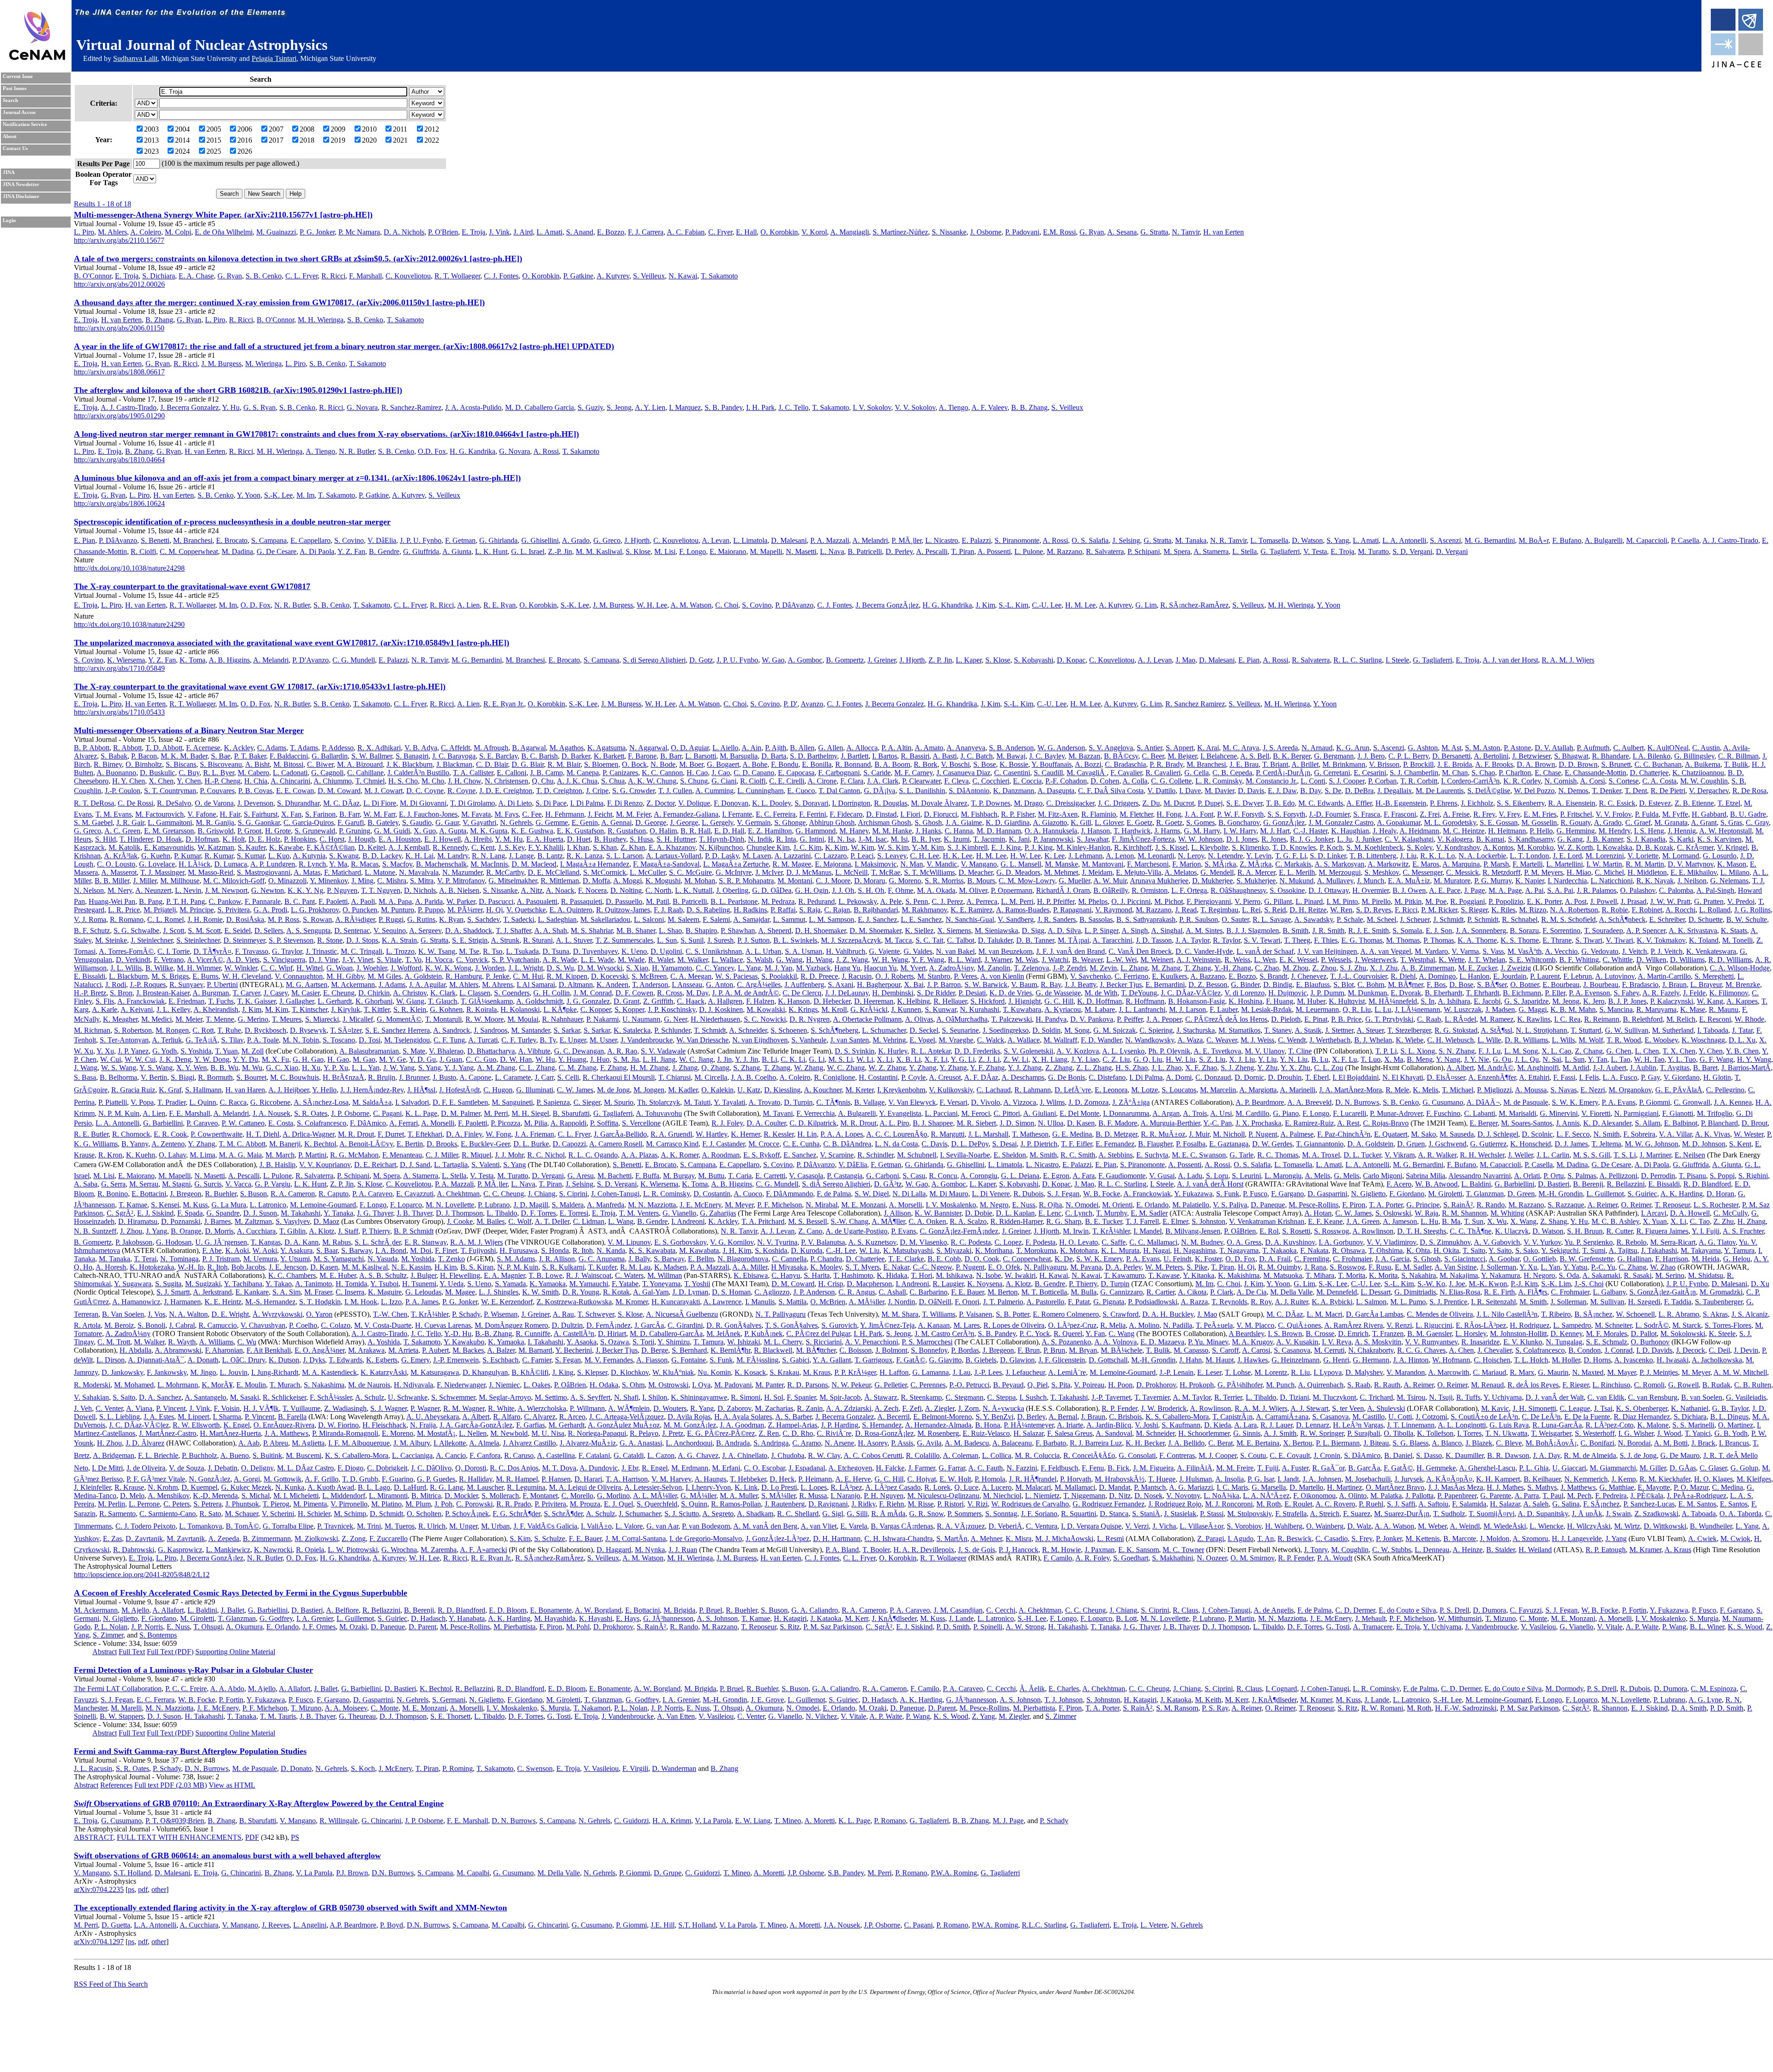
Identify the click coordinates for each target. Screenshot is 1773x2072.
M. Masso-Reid (211, 872)
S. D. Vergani (1412, 551)
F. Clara (852, 781)
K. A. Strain (399, 940)
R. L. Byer (219, 773)
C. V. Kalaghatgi (1409, 839)
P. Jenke (498, 976)
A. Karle (105, 1009)
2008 (307, 129)
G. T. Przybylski (1389, 1019)
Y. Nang (1448, 1059)
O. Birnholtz (144, 764)
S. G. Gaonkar (259, 822)
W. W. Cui (140, 1059)
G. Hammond (816, 831)
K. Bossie (1014, 764)
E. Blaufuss (1313, 985)
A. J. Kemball (409, 847)
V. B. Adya (421, 748)
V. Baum (1024, 985)
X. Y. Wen (192, 1068)
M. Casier (305, 993)
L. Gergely (718, 822)
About (10, 136)
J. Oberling (732, 890)
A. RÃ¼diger (355, 919)
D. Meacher (976, 872)
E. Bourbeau (1561, 985)
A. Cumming (715, 791)
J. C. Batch (977, 756)
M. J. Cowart (383, 791)
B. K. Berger (1292, 756)
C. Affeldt (455, 748)
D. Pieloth (1286, 1019)
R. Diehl (1403, 976)
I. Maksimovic (876, 864)
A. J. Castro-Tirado (129, 407)
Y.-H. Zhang (1233, 968)
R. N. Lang (488, 856)
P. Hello (1541, 831)
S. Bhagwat (1571, 756)
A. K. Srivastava (1693, 931)
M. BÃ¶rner (1405, 985)
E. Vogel (922, 1040)
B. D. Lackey (382, 856)
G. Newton (268, 890)
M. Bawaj (1011, 756)
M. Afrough (491, 748)
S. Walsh (760, 960)
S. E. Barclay (498, 756)
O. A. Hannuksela (1051, 831)
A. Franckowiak (141, 1001)
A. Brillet (1305, 764)
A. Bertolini (1491, 756)
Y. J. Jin (747, 1059)
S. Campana (269, 540)
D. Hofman (202, 839)
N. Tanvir (1186, 232)
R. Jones (1274, 839)
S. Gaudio (417, 822)
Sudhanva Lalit (135, 58)
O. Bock (634, 764)
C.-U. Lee (1047, 605)
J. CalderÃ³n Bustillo (418, 773)
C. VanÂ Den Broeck (1140, 951)
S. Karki (1681, 839)
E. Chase (1548, 773)
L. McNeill (851, 872)
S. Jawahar (1092, 839)
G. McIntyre (734, 872)
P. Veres (965, 976)
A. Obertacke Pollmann (867, 1019)
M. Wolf (1591, 1040)
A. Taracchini (1112, 940)
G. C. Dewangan (579, 1051)
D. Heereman (874, 1001)
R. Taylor (1227, 940)
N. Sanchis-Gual (970, 919)
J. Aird (523, 232)
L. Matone (380, 872)
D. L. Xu (1742, 1040)
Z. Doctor (660, 803)
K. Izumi (957, 839)
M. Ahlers (112, 232)
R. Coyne (461, 791)
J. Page (1474, 890)
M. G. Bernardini (1490, 540)
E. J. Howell (443, 839)
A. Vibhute (534, 1051)
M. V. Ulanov (1265, 1051)
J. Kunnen (906, 1009)
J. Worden (490, 968)
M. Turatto (1373, 551)
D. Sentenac (352, 931)
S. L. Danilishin (922, 791)
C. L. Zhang (537, 1068)
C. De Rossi (136, 803)
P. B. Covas (255, 791)
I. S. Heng (1649, 831)
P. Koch (1331, 847)
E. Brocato (232, 540)
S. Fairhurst (261, 814)
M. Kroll (834, 1009)
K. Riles (1503, 910)
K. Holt (234, 839)
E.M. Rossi (1059, 232)
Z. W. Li (1016, 1059)
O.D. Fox (432, 451)
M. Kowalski (766, 1009)
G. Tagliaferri (1280, 551)
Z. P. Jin (940, 660)
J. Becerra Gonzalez (190, 407)
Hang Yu (847, 968)
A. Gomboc (805, 660)
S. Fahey (1626, 993)
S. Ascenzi (1445, 540)
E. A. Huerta (545, 839)
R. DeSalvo (174, 803)
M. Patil (657, 901)
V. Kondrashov (1458, 847)
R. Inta (786, 839)
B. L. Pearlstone (734, 901)
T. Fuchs (221, 1001)
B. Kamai (1490, 839)
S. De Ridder (936, 993)
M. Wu (252, 1068)
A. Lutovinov (1615, 976)
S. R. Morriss (944, 881)
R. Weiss (1237, 960)
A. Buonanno (116, 773)
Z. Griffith (658, 1001)
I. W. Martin (1604, 864)
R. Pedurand (817, 901)
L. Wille (1489, 1040)
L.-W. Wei (1122, 960)
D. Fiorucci (941, 814)
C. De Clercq (802, 993)
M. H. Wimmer (199, 968)
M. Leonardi (1156, 856)
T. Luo (1371, 1059)
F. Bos (1436, 985)
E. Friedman (187, 1001)
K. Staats (1734, 931)
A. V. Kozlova (1078, 1051)
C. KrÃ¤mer (1695, 847)
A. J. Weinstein (1199, 960)
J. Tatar (1742, 1030)
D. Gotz (701, 660)
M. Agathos (567, 748)
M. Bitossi (288, 764)
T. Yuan (226, 1051)
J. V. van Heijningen (1327, 951)
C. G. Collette (1171, 781)
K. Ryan (451, 919)
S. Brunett (1616, 764)
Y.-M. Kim (928, 847)
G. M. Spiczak (1115, 1030)
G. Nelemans (1729, 881)
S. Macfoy (397, 864)
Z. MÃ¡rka (1256, 864)
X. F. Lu (1345, 1059)
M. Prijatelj (160, 910)
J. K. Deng (175, 1059)
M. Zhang (1166, 968)
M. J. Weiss (1257, 1040)
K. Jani (1019, 839)
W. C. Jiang (696, 1059)
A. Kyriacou (1063, 1009)
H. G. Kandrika (473, 451)
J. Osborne (986, 232)
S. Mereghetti (1714, 976)
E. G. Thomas (1362, 940)
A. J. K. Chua (577, 781)
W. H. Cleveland (247, 976)
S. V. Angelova (1111, 748)
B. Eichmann (1522, 993)
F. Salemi (716, 919)
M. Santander (531, 1030)
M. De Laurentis (1440, 791)
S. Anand (580, 232)
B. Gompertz (845, 660)
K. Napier (1530, 881)
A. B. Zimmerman (1428, 968)
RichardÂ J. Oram (1063, 890)
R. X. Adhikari (379, 748)
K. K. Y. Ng (305, 890)
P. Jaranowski (1053, 839)
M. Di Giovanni (423, 803)
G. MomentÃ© (399, 1019)
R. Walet (661, 960)
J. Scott (174, 931)
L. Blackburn (128, 976)
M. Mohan (700, 881)
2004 (182, 129)
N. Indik (760, 839)
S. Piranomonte (1017, 540)
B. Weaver (1087, 960)
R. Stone (330, 940)
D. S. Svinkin (855, 1051)
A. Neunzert (153, 890)
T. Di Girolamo (473, 803)
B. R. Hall (696, 831)
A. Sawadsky (1314, 919)
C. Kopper (596, 1009)
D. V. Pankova (1092, 1019)
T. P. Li (1386, 1051)
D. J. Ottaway (1329, 890)
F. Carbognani (839, 773)
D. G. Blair (528, 764)
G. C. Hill (1059, 1001)
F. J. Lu (1490, 1051)
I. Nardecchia (1567, 881)
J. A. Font (1199, 814)
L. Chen (1647, 1051)
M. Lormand (1681, 856)
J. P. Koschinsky (672, 1009)
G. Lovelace (157, 864)
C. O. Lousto (116, 864)
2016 (245, 140)
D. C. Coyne (425, 791)
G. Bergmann (1334, 756)
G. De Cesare (277, 551)
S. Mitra (422, 881)
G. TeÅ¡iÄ (202, 1040)
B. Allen (802, 748)
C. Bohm (1371, 985)
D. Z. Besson (1208, 985)
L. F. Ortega (1189, 890)
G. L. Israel (528, 551)
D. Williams (1687, 960)
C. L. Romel (166, 919)
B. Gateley (383, 822)
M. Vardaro (1431, 951)
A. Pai (1534, 890)
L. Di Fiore (380, 803)
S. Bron (121, 993)
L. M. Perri (1017, 901)
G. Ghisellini (540, 540)
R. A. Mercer (1256, 872)
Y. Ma (338, 864)
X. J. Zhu (1384, 968)
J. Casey (276, 993)
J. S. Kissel (1171, 847)
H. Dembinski (893, 993)
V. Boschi (955, 764)
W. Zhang (809, 1068)
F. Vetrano (169, 960)
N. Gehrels (516, 822)
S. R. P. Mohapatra (746, 881)
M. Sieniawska (996, 931)
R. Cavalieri (1163, 773)
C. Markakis (1293, 864)
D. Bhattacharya (491, 1051)
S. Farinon (320, 814)
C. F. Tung (449, 1040)
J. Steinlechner (152, 940)
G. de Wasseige (1058, 993)
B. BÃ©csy (1121, 756)
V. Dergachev (1709, 791)
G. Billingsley (1694, 756)
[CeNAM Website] (37, 57)
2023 (151, 151)
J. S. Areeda (1280, 748)
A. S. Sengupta (308, 931)
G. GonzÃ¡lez (1284, 822)
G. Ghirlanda (498, 540)
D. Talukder (995, 940)
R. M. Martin (1645, 864)
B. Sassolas (1096, 919)
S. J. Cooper (1347, 781)
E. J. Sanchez (877, 919)
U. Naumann (641, 1019)
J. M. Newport (226, 890)
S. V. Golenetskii (1028, 1051)
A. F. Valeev (989, 407)
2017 (276, 140)
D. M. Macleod (534, 864)
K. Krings (803, 1009)
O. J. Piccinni (1131, 901)
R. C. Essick (1617, 803)
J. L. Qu (1527, 1059)
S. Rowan (317, 919)
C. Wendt (1292, 1040)
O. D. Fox (256, 605)
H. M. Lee (1080, 605)
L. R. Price (124, 910)
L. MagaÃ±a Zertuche (736, 864)
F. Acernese (203, 748)
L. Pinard (1309, 901)
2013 (151, 140)
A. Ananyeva (966, 748)
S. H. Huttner (676, 839)
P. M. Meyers (1544, 872)
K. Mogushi (663, 881)
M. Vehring (889, 1040)
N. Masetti (801, 551)
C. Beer (1153, 756)
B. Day (1311, 791)
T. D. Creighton (559, 791)
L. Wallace (727, 960)
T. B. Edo (1280, 803)
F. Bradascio (1640, 985)
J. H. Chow (464, 781)
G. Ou (1502, 1059)
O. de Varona (214, 803)
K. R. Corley (1522, 781)
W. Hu (545, 1059)
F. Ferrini (813, 814)
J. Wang (86, 1068)
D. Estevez (1655, 803)
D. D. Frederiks (977, 1051)
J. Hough (362, 839)
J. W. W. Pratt (1670, 901)
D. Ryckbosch (265, 1030)
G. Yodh (165, 1051)
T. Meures (287, 1019)
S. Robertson (133, 1030)
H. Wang (819, 960)
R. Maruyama (1656, 1009)
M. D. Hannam (999, 831)
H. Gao (338, 1059)
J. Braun (1674, 985)
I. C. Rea (1567, 1019)
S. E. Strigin (470, 940)
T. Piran (963, 551)
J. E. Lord (1567, 856)
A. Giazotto (1050, 822)
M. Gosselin (1539, 822)
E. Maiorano (728, 551)
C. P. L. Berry (1408, 756)
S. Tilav (232, 1040)
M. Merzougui (1340, 872)
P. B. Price (1346, 1019)
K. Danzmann (1014, 791)
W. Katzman (216, 847)
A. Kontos (1498, 847)
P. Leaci (862, 856)
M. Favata (476, 814)
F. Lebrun (1578, 976)
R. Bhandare (1610, 756)
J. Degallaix (1395, 791)
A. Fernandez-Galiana (686, 814)
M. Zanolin (994, 968)
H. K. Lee (958, 856)
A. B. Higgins (229, 660)
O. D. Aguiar (690, 748)
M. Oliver (973, 890)
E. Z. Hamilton (770, 831)
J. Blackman (454, 764)
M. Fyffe (1675, 814)
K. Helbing (914, 1001)
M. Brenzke (1743, 985)
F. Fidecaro (846, 814)
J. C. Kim (807, 847)
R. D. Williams (1730, 960)
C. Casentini (1012, 773)
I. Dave (1190, 791)
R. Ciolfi (143, 551)
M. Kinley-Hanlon (1083, 847)
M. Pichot (1169, 901)
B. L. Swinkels (795, 940)
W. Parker (461, 901)
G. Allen (831, 748)
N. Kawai (683, 276)
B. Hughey (610, 839)
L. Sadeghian (557, 919)
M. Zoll (253, 1051)
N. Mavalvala (419, 872)
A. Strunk (505, 940)
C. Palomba (1676, 890)
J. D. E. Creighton (506, 791)
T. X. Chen (1679, 1051)
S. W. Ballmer (372, 756)
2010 (369, 129)
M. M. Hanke (892, 831)
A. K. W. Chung (652, 781)
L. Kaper (969, 660)
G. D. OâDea (772, 890)
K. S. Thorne (1520, 940)
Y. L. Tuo (1682, 1059)
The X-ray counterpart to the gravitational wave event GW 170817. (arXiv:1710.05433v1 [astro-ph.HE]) (260, 687)
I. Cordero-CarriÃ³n (1470, 781)
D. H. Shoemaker (820, 931)
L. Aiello (725, 748)
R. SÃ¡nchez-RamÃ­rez (1194, 605)
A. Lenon (1120, 856)
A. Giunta (457, 551)
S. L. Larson (624, 856)
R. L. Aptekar (931, 1051)
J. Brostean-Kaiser (163, 993)
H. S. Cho (403, 781)
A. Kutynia (309, 856)
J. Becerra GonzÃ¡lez (887, 605)
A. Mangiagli (850, 232)
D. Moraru (870, 881)
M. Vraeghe (956, 1040)
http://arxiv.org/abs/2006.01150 (119, 328)
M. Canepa (583, 773)
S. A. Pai (1560, 890)
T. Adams (304, 748)
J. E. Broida (1455, 764)
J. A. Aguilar (427, 985)
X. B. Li (908, 1059)
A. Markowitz (1388, 864)
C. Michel (1609, 872)
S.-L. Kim (1013, 605)
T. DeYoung (1139, 993)
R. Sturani (538, 940)
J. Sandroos (491, 1030)
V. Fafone (202, 814)
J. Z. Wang (852, 960)
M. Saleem (683, 919)
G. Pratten (1709, 901)
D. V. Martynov (1691, 864)
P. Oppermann (1012, 890)
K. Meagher (120, 1019)
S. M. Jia (626, 1059)
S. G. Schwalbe (136, 931)
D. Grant (627, 1001)
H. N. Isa (841, 839)
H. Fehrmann (565, 814)
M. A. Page (1505, 890)
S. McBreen (649, 976)
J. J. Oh (843, 890)
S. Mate (414, 1051)
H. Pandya (1051, 1019)
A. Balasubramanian (369, 1051)
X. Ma (1394, 1059)
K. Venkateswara (1711, 951)
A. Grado (576, 540)
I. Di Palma (587, 803)
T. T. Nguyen (381, 890)
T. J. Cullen (675, 791)
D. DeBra (1359, 791)
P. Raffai (783, 910)
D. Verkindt (133, 960)
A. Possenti (994, 551)
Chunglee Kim (768, 847)
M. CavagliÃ (1087, 773)
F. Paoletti (333, 901)
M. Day (697, 993)
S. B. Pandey (724, 407)
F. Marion (1187, 864)
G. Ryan (1092, 232)
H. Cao (697, 773)
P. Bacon (144, 756)
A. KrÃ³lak (121, 856)
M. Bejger (1182, 756)
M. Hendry (1614, 831)
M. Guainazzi (276, 232)
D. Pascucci (496, 901)
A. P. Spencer (1646, 931)
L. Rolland (1715, 910)
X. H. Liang (1050, 1059)
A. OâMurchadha (962, 1019)
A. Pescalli (932, 551)
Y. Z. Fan (351, 551)
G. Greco (607, 540)
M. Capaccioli (1647, 540)
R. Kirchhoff (1133, 847)
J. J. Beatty (1080, 985)
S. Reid (1275, 910)
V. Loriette (1643, 856)
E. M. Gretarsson (169, 831)
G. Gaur (447, 822)
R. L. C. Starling (1358, 660)
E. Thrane (1557, 940)
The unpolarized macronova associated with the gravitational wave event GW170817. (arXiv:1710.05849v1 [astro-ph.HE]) (292, 643)
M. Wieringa (263, 364)
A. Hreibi (478, 839)
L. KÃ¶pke (560, 1009)
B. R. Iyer (926, 839)
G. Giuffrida (421, 551)
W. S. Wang (119, 1068)
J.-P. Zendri (1069, 968)
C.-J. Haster (1310, 831)
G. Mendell (1217, 872)
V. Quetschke (526, 910)
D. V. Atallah (1554, 748)
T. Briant (1275, 764)
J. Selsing (1126, 540)
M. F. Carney (914, 773)
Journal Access (19, 112)
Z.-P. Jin (560, 551)
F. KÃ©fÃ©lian (331, 847)
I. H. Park (760, 407)
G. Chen (1619, 1051)
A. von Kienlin (1002, 976)
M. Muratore (1452, 881)
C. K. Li (793, 1059)
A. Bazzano (1208, 976)
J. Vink (499, 232)
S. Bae (221, 756)
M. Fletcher (1136, 814)
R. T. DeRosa (94, 803)
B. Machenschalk (441, 864)
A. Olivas (919, 1019)
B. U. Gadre (1748, 814)
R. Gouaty (1576, 822)
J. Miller (145, 881)
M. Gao (364, 1059)
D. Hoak (169, 839)
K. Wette (1452, 960)
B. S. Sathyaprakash (1146, 919)
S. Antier (1149, 748)
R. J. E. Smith (1369, 931)
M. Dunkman (1367, 993)
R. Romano (127, 919)
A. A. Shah (551, 931)
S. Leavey (892, 856)
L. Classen (475, 993)
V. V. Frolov (1613, 814)
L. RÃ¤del (1460, 1019)
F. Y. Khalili (546, 847)
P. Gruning (355, 831)
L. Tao (1621, 1059)
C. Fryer (720, 232)
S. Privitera (234, 910)
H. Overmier (1371, 890)
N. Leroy (1191, 856)
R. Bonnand (853, 764)
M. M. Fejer (633, 814)
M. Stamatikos (1239, 1030)
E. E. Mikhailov (1694, 872)
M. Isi (899, 839)
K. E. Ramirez (972, 910)
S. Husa (641, 839)
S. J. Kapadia (1646, 839)
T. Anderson (650, 985)
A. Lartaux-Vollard (674, 856)
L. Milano (1735, 872)
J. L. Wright (526, 968)
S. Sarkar (567, 1030)
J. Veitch (1634, 951)
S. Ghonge (790, 822)
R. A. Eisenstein (1572, 803)
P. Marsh (1496, 864)
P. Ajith (776, 748)
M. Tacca (898, 940)
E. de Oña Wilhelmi (224, 232)
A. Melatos (1181, 872)
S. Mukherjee (1256, 881)
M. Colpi (178, 232)
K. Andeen (612, 985)
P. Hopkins (300, 839)
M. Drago (1028, 803)
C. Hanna (959, 831)
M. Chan (1455, 773)
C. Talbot (961, 940)
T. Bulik (1736, 764)
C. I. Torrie (174, 951)
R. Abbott (127, 748)
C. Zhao (1267, 968)
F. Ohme (901, 890)
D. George (651, 822)
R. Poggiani (1468, 901)
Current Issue (18, 76)
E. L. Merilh (1297, 872)
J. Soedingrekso (1006, 1030)
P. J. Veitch (1667, 951)
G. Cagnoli (327, 773)
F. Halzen (760, 1001)
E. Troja (473, 232)
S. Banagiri (412, 756)
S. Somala (1407, 931)
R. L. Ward (964, 960)
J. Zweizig (1516, 968)
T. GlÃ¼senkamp (487, 1001)
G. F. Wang (1716, 1059)
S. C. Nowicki (765, 1019)
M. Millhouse (180, 881)
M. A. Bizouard (360, 764)
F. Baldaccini (289, 756)
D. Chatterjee (1649, 773)
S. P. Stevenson (291, 940)
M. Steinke (111, 940)
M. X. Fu (275, 1059)
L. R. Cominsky (1219, 781)
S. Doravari (811, 803)
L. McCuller (648, 872)
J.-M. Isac (873, 839)
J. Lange (521, 856)
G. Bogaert (723, 764)
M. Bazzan (1084, 756)
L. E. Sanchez (921, 919)
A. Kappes (1742, 1001)
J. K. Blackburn (410, 764)
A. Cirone (822, 781)
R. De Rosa (1749, 791)
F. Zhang (613, 1068)
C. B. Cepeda (1232, 773)
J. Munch (1371, 881)
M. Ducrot (1179, 803)
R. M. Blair (564, 764)
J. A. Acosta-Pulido (473, 407)
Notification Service (25, 124)
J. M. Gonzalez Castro (1341, 822)
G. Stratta (1154, 232)
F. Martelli (1528, 864)
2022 (432, 140)
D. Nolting (626, 890)
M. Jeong (1566, 1001)
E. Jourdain (1510, 976)
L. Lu (1383, 1009)
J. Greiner (882, 660)
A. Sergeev (425, 931)
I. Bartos (885, 756)
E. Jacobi (1487, 1001)
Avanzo (812, 704)
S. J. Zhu (1353, 968)
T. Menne (220, 1019)
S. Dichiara (159, 276)
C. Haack (691, 1001)
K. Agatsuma (606, 748)
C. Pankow (225, 901)
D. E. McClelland (554, 872)
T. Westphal (1418, 960)
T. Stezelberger (1409, 1030)
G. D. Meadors (1018, 872)
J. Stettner (1339, 1030)
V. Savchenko (1091, 976)
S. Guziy (590, 407)
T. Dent (1636, 791)
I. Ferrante (737, 814)
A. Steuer (1370, 1030)
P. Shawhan (738, 931)
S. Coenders (512, 993)
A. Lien (468, 605)
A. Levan (716, 540)
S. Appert (1180, 748)
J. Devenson (255, 803)
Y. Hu (231, 407)
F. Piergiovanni (1209, 901)
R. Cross (670, 993)
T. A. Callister (473, 773)
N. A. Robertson (1574, 910)
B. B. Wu (224, 1068)
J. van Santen (850, 1040)
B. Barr (671, 756)
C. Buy (189, 773)
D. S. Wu (560, 968)
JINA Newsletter (21, 184)
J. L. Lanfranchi (1142, 1009)
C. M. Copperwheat (189, 551)
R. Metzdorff (1502, 872)
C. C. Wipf (277, 968)
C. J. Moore (833, 881)
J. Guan (451, 1059)
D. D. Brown (1578, 764)
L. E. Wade (597, 960)
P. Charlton (1515, 773)
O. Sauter (1235, 919)
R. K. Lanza (585, 856)
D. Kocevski (609, 976)
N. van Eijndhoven (760, 1040)
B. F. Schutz (92, 931)
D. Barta (774, 756)
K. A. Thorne (1477, 940)
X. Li (885, 1059)
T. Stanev (1278, 1030)
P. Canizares (620, 773)
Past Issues (15, 88)
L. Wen (1265, 960)
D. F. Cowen (634, 993)
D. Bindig (1278, 985)
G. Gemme (552, 822)
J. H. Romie (205, 919)
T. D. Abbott (164, 748)
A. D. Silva (1064, 931)
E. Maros (1426, 864)
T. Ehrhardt (1483, 993)
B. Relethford (1643, 1019)
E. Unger (573, 1040)
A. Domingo (1437, 976)
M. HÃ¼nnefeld (1393, 1001)
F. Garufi (351, 822)
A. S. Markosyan (1339, 864)
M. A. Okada (936, 890)
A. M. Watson (691, 605)
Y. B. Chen (1742, 1051)
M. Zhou (1296, 968)
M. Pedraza (778, 901)
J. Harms (1167, 831)
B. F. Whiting (1579, 960)
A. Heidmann (1419, 831)
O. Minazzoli (287, 881)
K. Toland (1704, 940)
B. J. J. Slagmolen (1253, 931)
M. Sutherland (1673, 1030)
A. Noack (560, 890)
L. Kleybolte (1210, 847)
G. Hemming (1576, 831)
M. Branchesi (193, 540)
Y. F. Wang (928, 960)
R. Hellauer (950, 1001)
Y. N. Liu (1294, 1059)
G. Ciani (724, 781)
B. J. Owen (1409, 890)
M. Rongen (172, 1030)
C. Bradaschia (1125, 764)
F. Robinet (1647, 910)
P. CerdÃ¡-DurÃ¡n (1283, 773)
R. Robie (1615, 910)
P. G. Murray (1493, 881)
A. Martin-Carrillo (1664, 976)
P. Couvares (217, 791)
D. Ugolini (666, 951)
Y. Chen (189, 781)
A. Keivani (137, 1009)
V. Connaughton (299, 976)
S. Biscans (181, 764)
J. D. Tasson (1154, 940)
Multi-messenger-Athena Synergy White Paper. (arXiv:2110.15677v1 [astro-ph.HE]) (223, 215)
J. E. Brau (1244, 764)
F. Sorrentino (1562, 931)
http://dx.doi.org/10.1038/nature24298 (129, 568)
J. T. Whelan (1487, 960)
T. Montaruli (443, 1019)
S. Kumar (251, 856)
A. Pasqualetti (537, 901)
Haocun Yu (880, 968)
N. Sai (1552, 1059)
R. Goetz (1169, 822)
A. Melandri (870, 540)
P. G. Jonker (317, 232)
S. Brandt (1273, 976)
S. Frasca (1367, 814)
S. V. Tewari (1262, 940)
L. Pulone (1029, 551)
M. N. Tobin (301, 1040)
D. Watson (1307, 540)
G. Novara (362, 407)
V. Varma (1465, 951)
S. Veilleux (649, 276)
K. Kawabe (286, 847)
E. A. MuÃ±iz (1409, 881)
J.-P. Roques (148, 985)
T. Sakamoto (719, 276)
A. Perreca (982, 901)
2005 (214, 129)
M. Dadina (237, 551)
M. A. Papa (395, 901)
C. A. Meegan (691, 976)
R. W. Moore (485, 1019)
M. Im (305, 495)
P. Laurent (1545, 976)
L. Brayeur (1706, 985)
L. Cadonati (290, 773)
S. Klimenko (1250, 847)
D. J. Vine (324, 960)
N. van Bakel (955, 951)
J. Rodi (116, 985)
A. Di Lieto (515, 803)
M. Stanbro (934, 976)
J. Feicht (600, 814)
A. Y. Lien (650, 407)
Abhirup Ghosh (832, 822)
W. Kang (1710, 1001)
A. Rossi (546, 451)
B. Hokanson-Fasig (1197, 1001)
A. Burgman (211, 993)
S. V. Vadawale (663, 1051)
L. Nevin (188, 890)
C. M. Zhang (578, 1068)
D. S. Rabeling (708, 910)
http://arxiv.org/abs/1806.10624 (119, 503)
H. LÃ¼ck (195, 864)
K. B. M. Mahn (1573, 1009)
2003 (151, 129)
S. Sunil (692, 940)
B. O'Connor (93, 276)
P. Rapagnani (1072, 910)
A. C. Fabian (686, 232)
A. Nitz (532, 890)
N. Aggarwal (648, 748)
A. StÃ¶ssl (1496, 1030)
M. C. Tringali (362, 951)
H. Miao (1579, 872)
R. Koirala (482, 1009)
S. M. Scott (204, 931)
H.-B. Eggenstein (1401, 803)
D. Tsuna (556, 951)
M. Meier (189, 1019)
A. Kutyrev (613, 276)
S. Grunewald (315, 831)
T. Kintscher (310, 1009)
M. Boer (691, 764)
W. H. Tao (1649, 1059)
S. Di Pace (551, 803)
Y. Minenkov (329, 881)
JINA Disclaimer (21, 196)
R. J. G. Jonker (1312, 839)
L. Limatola (750, 540)
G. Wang (789, 960)
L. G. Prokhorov (315, 910)
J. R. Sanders (1057, 919)
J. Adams (392, 985)
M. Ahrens (498, 985)
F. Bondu (785, 764)
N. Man (912, 864)
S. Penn (917, 901)
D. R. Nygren (810, 1019)
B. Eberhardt (1444, 993)
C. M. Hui (528, 976)
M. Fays (507, 814)
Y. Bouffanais (1052, 764)
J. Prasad (1634, 901)
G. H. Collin (552, 993)
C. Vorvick (472, 960)
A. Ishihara (1454, 1001)
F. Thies (1326, 940)
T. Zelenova (1031, 968)
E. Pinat (1316, 1019)
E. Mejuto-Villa (1139, 872)
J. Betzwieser (1531, 756)
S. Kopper (629, 1009)
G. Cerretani (1332, 773)
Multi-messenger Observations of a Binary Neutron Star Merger (189, 730)
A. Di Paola (317, 551)
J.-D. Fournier (1329, 814)
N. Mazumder (462, 872)
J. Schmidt (1448, 919)
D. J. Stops (362, 940)
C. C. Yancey (715, 968)
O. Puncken (360, 910)
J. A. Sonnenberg (1481, 931)
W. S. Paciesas (736, 976)
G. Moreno (905, 881)
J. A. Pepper (1164, 1019)
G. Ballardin (330, 756)
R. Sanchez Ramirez (1195, 704)
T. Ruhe (229, 1030)
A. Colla (1135, 781)
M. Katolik (124, 847)
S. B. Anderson (1011, 748)
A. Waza (1190, 1040)
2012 (432, 129)
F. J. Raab (668, 910)
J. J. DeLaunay (847, 993)
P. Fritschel (1576, 814)
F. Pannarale (263, 901)
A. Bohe (755, 764)
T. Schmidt (710, 1030)
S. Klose (638, 551)
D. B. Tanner (1035, 940)
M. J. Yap (778, 968)
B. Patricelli (865, 551)
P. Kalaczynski (1672, 1001)
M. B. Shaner (636, 931)
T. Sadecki (519, 919)
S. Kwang (344, 856)
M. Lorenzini (1605, 856)
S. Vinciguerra (284, 960)
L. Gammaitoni (170, 822)
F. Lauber (1224, 1009)
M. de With (1101, 993)
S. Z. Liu (1212, 1059)
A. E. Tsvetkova (1217, 1051)
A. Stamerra (1211, 551)
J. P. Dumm (1327, 993)
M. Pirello (1376, 901)
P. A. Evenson (1589, 993)
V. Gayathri (479, 822)
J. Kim (985, 605)
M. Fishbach (979, 814)
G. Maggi (1533, 1009)
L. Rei (1251, 910)
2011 (400, 129)
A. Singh (1135, 931)
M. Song (1077, 1030)
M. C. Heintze (1464, 831)
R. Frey (1484, 814)
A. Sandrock (452, 1030)
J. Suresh (721, 940)
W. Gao (773, 660)
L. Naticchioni (1612, 881)
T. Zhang (1198, 968)
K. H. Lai (419, 856)
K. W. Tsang (437, 951)
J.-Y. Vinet (358, 960)
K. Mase (1693, 1009)
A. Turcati (483, 1040)
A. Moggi (627, 881)
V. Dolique (694, 803)
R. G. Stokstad (1456, 1030)
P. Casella (1685, 540)
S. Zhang (747, 1068)
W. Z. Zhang (887, 1068)
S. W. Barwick (986, 985)
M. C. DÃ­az (341, 803)
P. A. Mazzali (830, 540)
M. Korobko (1535, 847)
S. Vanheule (809, 1040)
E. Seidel (238, 931)
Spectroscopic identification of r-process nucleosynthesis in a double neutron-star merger (232, 522)
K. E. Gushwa (532, 831)
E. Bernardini (1165, 985)
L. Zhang (1134, 968)
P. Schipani (1144, 551)
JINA (9, 172)
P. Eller (1555, 993)
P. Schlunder (672, 1030)
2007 (276, 129)
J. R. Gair (130, 822)
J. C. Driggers (1118, 803)
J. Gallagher (297, 1001)
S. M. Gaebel (93, 822)
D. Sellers (269, 931)
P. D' (790, 704)
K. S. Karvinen (1719, 839)
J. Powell (1604, 901)
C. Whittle (1618, 960)
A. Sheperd (775, 931)
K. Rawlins (1534, 1019)
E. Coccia (1027, 781)
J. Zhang (685, 1068)
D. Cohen (1105, 781)
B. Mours (981, 881)
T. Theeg (1297, 940)
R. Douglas (891, 803)
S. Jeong (619, 407)
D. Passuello (624, 901)
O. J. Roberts (895, 976)
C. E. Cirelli (787, 781)
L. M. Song (1521, 1051)
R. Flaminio (1099, 814)
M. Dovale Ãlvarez (939, 803)
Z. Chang (1589, 1051)
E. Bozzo (611, 232)
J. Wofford (406, 968)
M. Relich (1681, 1019)
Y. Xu (105, 1051)
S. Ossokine (1287, 890)
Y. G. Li (963, 1059)
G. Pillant (1278, 901)
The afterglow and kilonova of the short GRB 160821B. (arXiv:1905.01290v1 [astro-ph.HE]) (238, 390)
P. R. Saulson (1199, 919)
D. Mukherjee (1212, 881)
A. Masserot (119, 872)
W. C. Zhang (846, 1068)
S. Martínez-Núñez (900, 232)
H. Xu (311, 1068)
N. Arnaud (1317, 748)
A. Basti (945, 756)
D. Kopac (1071, 660)
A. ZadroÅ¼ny (951, 968)
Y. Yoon (249, 495)
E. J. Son (1439, 931)
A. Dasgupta (1056, 791)
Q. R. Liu (1357, 1009)
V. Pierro (1248, 901)
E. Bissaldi (90, 976)
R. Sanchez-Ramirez (411, 407)
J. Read (1186, 910)
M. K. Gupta (489, 831)
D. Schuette (1706, 919)
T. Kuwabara (1022, 1009)
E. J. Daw (1282, 791)
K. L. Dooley (772, 803)
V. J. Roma (90, 919)
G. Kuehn (156, 856)
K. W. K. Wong (448, 968)
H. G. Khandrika (947, 605)
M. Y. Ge (392, 1059)
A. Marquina (1461, 864)
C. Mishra (392, 881)
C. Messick (1462, 872)
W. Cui (111, 1059)
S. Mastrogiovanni (264, 872)
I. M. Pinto (1342, 901)
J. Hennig (1682, 831)
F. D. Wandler (1101, 1040)
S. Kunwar (941, 1009)
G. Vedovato (1600, 951)
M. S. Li (841, 1059)
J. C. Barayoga (454, 756)
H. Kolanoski (520, 1009)
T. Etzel (1729, 803)
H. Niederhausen (715, 1019)
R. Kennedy (450, 847)
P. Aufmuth (1593, 748)
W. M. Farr (379, 814)
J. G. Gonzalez (588, 1001)
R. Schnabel (1520, 919)
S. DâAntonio (969, 791)
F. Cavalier (1126, 773)
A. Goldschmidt (540, 1001)
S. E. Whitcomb (1532, 960)
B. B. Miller (112, 881)
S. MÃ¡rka (1220, 864)
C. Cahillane (365, 773)
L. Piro (84, 232)
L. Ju (1345, 839)
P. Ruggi (391, 919)
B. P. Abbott (92, 748)
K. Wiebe (1410, 1040)
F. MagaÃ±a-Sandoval (666, 864)
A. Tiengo (953, 407)
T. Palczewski (1012, 1019)
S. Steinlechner (198, 940)
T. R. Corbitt (1419, 781)
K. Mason (1732, 864)
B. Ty (548, 1040)
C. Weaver (1222, 1040)
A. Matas (307, 872)
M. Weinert (1157, 960)
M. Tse (469, 951)
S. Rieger (1474, 910)
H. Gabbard (1709, 814)
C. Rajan (837, 910)
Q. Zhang (715, 1068)
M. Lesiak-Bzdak (1266, 1009)
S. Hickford (988, 1001)
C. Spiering (1156, 1030)
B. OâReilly (1111, 890)
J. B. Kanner (1605, 839)
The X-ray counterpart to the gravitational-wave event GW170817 (192, 586)
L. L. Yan (366, 1068)
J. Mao (1185, 660)
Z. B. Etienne (1694, 803)
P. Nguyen (342, 890)
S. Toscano (339, 1040)
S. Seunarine (960, 1030)
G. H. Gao (308, 1059)
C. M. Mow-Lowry (1027, 881)
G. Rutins (421, 919)
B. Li (769, 1059)
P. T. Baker (250, 756)
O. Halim (663, 831)
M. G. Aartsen (307, 985)
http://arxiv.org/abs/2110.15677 (119, 240)
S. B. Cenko (264, 276)
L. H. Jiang (659, 1059)
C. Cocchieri (991, 781)
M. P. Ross (283, 919)
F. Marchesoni (1148, 864)
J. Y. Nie (1477, 1059)
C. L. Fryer (302, 276)
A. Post (1576, 901)
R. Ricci (333, 276)
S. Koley (1420, 847)
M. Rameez (1497, 1019)
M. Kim (277, 1009)
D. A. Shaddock (469, 931)
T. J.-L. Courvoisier (1359, 976)
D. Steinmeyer (244, 940)
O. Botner (1525, 985)
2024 (182, 151)
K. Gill (1081, 822)
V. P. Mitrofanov (461, 881)
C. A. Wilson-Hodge (1740, 968)
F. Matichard (343, 872)
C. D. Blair (492, 764)
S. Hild (106, 839)
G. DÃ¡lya (880, 791)
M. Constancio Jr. (1271, 781)
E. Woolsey (1661, 1040)
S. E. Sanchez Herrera (398, 1030)
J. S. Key (511, 847)
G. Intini (812, 839)
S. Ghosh (928, 822)
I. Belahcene (1219, 756)
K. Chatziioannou (1698, 773)
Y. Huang (572, 1059)
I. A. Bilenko (1652, 756)
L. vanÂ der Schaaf (1265, 951)
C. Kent (483, 847)
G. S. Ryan (259, 407)
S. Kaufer (252, 847)
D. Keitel (372, 847)
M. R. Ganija (215, 822)
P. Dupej (1210, 803)
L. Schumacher (884, 1030)
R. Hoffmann (1145, 1001)
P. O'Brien (443, 232)
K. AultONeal (1668, 748)
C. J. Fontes (501, 276)
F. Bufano (1567, 540)
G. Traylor (287, 951)
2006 (245, 129)
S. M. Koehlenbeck (1375, 847)
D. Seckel (924, 1030)
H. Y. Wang (1754, 1059)
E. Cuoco (801, 791)
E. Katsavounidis (169, 847)
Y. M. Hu (509, 839)
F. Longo (693, 551)
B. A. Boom (892, 764)
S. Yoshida (196, 1051)
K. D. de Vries (1011, 993)
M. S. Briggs (170, 976)
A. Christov (410, 993)
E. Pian (84, 540)
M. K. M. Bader (184, 756)
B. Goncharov (1239, 822)
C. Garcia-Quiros (309, 822)
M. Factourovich (160, 814)
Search (10, 100)
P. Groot (249, 831)
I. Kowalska (1614, 847)
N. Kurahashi (980, 1009)
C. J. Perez (947, 901)
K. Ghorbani (374, 1001)
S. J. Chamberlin (1414, 773)
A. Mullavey (1335, 881)
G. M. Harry (1202, 831)
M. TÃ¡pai (1073, 940)
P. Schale (1350, 919)
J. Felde (1694, 993)
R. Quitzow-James (623, 910)
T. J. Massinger (162, 872)
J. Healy (1384, 831)
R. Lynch (312, 864)
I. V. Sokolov (872, 407)
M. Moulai (523, 1019)
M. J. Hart (1275, 831)
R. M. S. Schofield (1568, 919)
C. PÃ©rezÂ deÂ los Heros (1226, 1019)
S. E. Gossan (1499, 822)
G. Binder (1245, 985)
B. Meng (1420, 1059)
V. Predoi (1741, 901)
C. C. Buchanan (1658, 764)
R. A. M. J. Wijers (1568, 660)
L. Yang (749, 968)
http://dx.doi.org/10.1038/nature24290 (129, 624)
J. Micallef (358, 1019)
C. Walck (991, 1040)
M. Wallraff (1060, 1040)
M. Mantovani (1103, 864)
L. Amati (549, 232)
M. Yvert (913, 968)
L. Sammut (789, 919)
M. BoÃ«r (1534, 540)
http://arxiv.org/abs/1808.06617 (119, 372)
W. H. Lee (652, 605)
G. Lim (1146, 605)
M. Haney (854, 831)
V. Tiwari (1619, 940)
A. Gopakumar (1399, 822)
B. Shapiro (701, 931)
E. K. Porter (1544, 901)
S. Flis (105, 1001)
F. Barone (642, 756)
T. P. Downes (991, 803)
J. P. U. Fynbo (421, 540)
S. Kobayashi (1034, 660)
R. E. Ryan (500, 605)
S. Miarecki (322, 1019)
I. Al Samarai (536, 985)
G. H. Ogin (812, 890)
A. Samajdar (751, 919)
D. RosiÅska (245, 919)
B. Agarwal (529, 748)
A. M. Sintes (1204, 931)
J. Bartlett (855, 756)
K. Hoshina (1245, 1001)
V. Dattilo (1161, 791)
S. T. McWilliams (929, 872)
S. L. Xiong (1418, 1051)
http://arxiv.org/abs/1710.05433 (119, 712)
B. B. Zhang (1029, 407)
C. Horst (332, 839)
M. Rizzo (1533, 910)
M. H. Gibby (345, 976)
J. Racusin (857, 976)
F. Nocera (592, 890)
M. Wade (631, 960)
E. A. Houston (400, 839)
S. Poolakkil (779, 976)
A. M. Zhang (496, 1068)
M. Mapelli (766, 551)
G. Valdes (918, 951)
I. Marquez (685, 407)
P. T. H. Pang (186, 901)
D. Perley (899, 551)
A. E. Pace (1445, 890)
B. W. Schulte (1747, 919)
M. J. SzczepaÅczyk (851, 940)
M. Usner (603, 1040)
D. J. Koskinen (721, 1009)
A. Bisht (257, 764)
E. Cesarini (1370, 773)
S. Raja (810, 910)
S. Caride (877, 773)
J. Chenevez (1309, 976)
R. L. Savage (1272, 919)
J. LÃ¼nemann (1417, 1009)
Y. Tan (1598, 1059)
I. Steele (1397, 660)
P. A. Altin (896, 748)
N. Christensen (507, 781)
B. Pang (151, 901)
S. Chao (1483, 773)
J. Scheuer (1415, 919)
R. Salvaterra (1105, 551)
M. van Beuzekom (1005, 951)
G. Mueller (1074, 881)
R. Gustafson (627, 831)
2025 (214, 151)
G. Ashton (1423, 748)
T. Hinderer (136, 839)
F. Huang (1280, 1001)
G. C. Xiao (282, 1068)
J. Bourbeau (1601, 985)
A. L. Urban (763, 951)
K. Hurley (893, 1051)
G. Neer (675, 1019)
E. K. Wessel (1298, 960)
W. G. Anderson (1061, 748)
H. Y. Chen (129, 781)
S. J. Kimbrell (968, 847)
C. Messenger (1423, 872)
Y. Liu (1267, 1059)
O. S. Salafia (1090, 540)
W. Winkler (241, 968)
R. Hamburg (464, 976)
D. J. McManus (809, 872)
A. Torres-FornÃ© (126, 951)
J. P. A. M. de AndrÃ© (745, 993)
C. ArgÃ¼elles (759, 985)
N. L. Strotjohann (1541, 1030)
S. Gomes (1200, 822)
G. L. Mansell (1021, 864)
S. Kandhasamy (1531, 839)
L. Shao (670, 931)
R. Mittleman (560, 881)
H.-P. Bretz (90, 993)
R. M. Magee (792, 864)
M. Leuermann (1317, 1009)
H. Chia (256, 781)
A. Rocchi (1680, 910)
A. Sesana (1122, 232)
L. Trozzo (400, 951)
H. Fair (230, 814)
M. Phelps (1093, 901)
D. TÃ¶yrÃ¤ (212, 951)
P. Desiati (972, 993)
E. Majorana (833, 864)
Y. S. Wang (156, 1068)
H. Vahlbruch (846, 951)
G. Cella (1197, 773)
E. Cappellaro (311, 540)
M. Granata (1671, 822)
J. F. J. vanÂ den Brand (1070, 951)
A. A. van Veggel (1386, 951)
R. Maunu (1724, 1009)
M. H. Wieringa (321, 320)
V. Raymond (1114, 910)
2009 (338, 129)
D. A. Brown (1536, 764)
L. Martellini (1565, 864)
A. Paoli (363, 901)
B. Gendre (384, 551)
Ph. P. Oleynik (1169, 1051)
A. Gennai (616, 822)
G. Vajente (884, 951)
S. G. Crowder (633, 791)
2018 (307, 140)
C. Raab (1429, 1019)
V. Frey (1509, 814)
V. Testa (1315, 551)
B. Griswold (216, 831)
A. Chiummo (333, 781)
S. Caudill (1048, 773)
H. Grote (278, 831)
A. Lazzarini (793, 856)
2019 (338, 140)
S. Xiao (637, 968)
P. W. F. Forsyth (1240, 814)
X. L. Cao (1556, 1051)
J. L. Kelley (173, 1009)
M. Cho (433, 781)
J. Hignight (1025, 1001)
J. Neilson (1692, 881)
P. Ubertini (222, 985)
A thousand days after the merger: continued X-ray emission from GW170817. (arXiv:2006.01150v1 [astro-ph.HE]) (279, 302)
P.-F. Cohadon (1066, 781)
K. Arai (1208, 748)
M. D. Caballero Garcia (540, 407)
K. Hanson (794, 1001)
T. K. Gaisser (256, 1001)
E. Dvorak (1406, 993)
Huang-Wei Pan (112, 901)
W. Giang (410, 1001)
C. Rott (203, 1030)
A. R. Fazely (1661, 993)
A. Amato (929, 748)
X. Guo (425, 831)
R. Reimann (1602, 1019)
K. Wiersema (126, 660)
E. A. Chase (196, 276)
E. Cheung (339, 993)
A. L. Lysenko (1123, 1051)
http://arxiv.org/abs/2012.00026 (119, 284)
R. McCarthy (505, 872)
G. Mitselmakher (513, 881)
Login (9, 220)
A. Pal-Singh (1715, 890)
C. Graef (1638, 822)
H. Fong (1169, 814)
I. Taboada (1713, 1030)
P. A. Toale (263, 1040)
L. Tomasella (1269, 540)
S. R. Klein (410, 1009)
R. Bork (926, 764)
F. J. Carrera (646, 232)
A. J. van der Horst (1510, 660)
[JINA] (1737, 66)
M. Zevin (1103, 968)
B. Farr (350, 814)
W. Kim (862, 847)
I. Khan (578, 847)
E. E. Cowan (295, 791)
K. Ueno (634, 951)
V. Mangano (979, 864)
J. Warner (998, 960)
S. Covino (349, 540)
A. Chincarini (290, 781)
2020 (369, 140)
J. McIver (769, 872)
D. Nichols (420, 890)
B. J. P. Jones (1627, 1001)
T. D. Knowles (1294, 847)
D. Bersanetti (1451, 756)
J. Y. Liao (1085, 1059)
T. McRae (886, 872)
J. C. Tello (793, 407)
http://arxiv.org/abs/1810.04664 (119, 460)
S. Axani (841, 985)
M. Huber (1311, 1001)
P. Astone (1517, 748)
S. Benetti (155, 540)
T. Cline (1300, 1051)
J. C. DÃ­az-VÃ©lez (1191, 993)
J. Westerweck (1376, 960)
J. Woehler (372, 968)
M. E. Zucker (1477, 968)
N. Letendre (1225, 856)
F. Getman (460, 540)
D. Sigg (1033, 931)
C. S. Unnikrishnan (714, 951)
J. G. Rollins (1752, 910)
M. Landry (453, 856)
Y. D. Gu (422, 1059)
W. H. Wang (890, 960)
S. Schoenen (789, 1030)
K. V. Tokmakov (1661, 940)
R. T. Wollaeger (457, 276)
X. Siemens (954, 931)
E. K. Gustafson (580, 831)
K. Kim (836, 847)
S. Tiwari (1589, 940)
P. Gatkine (578, 276)
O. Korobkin (779, 232)
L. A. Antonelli (1404, 540)
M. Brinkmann (1344, 764)
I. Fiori (910, 814)
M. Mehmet (1061, 872)
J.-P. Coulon (123, 791)
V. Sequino (390, 931)
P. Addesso (338, 748)
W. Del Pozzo (1534, 791)
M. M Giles (384, 976)
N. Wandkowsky (1150, 1040)
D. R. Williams (1526, 1040)
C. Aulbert (1628, 748)
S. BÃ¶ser (1492, 985)
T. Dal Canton (839, 791)
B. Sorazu (1524, 931)
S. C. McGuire (691, 872)
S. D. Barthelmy (814, 756)
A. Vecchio (1561, 951)
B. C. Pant (300, 901)
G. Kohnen (446, 1009)
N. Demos (1573, 791)
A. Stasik (1308, 1030)
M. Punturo (398, 910)
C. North (658, 890)
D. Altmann (576, 985)
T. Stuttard (1586, 1030)
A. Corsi (1592, 781)
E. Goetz (1140, 822)
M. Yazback (813, 968)
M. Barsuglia (739, 756)
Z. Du (1151, 803)
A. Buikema (1703, 764)
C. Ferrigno (1131, 976)
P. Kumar (187, 856)
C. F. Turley (519, 1040)
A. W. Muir (1110, 881)
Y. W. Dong (212, 1059)
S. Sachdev (483, 919)
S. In (1428, 1001)
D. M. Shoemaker (875, 931)
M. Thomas (1403, 940)
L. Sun (667, 940)
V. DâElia (382, 540)
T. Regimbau (1219, 910)
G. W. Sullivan (1627, 1030)
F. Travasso (252, 951)
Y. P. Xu (336, 1068)
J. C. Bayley (1047, 756)
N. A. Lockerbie (1482, 856)
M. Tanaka (1191, 540)
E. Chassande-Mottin (1595, 773)
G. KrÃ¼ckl (869, 1009)
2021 (400, 140)
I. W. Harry (1240, 831)
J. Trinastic (321, 951)
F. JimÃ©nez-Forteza (1143, 839)
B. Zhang (159, 320)
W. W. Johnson (1200, 839)
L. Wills (1563, 1040)
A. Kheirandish (216, 1009)
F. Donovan (731, 803)
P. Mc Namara (359, 232)
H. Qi (495, 910)
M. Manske (1061, 864)
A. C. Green (122, 831)
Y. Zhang (923, 1068)
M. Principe (197, 910)
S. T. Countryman (170, 791)
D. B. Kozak (1655, 847)
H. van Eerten (1224, 232)
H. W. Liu (1181, 1059)
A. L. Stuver (574, 940)
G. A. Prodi (270, 910)
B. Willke (159, 968)
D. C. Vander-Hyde (1204, 951)
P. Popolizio (1506, 901)
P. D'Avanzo (311, 660)
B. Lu (1320, 1059)
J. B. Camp (546, 773)
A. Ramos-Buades (1023, 910)
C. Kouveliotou (408, 276)
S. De (1333, 791)
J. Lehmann (1086, 856)
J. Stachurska (1196, 1030)
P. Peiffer (1130, 1019)
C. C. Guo (481, 1059)
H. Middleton (1647, 872)
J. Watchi (1055, 960)
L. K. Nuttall (694, 890)
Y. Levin (1259, 856)
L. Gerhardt (335, 1001)
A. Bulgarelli (1604, 540)
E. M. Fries (1540, 814)
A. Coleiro (146, 232)
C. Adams (272, 748)
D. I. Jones (1242, 839)
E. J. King (1006, 847)
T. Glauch (443, 1001)
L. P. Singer (1101, 931)
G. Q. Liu (1148, 1059)
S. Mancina (1616, 1009)
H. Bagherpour (879, 985)
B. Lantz (550, 856)
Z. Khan (633, 847)
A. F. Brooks (1494, 764)
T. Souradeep (1604, 931)
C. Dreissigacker (1070, 803)
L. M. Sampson (832, 919)
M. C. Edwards (1321, 803)
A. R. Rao (622, 1051)
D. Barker (576, 756)
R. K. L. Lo (1438, 856)
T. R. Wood (1624, 1040)
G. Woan (340, 968)
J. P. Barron (944, 985)
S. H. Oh (871, 890)
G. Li (817, 1059)
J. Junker (1368, 839)
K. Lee (1055, 856)
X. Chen (161, 781)
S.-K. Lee (278, 495)
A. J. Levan (1155, 660)
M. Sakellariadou (605, 919)
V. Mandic (942, 864)
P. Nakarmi (603, 1019)
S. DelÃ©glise (1489, 791)
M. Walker (693, 960)
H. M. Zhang (649, 1068)
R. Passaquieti (582, 901)
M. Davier (1219, 791)
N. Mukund (1297, 881)
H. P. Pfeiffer (1056, 901)
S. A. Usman (804, 951)
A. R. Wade (560, 960)
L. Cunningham (760, 791)
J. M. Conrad (593, 993)
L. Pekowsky (858, 901)
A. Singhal (1167, 931)
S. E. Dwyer (1244, 803)
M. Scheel (1381, 919)
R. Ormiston (1150, 890)
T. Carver (246, 993)
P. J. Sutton (754, 940)
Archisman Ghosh (884, 822)
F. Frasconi (1400, 814)
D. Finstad (881, 814)
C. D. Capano (754, 773)
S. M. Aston (1483, 748)
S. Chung (694, 781)
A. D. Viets (243, 960)
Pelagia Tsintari (274, 58)
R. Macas (365, 864)
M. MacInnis (489, 864)
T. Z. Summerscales (624, 940)
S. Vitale (389, 960)
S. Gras (1731, 822)
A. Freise (1456, 814)
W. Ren (1341, 910)
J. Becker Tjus (1121, 985)
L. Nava (832, 551)
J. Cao (721, 773)
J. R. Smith (1328, 931)
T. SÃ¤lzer (346, 1030)
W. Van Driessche (703, 1040)
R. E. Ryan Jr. (504, 704)
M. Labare (1100, 1009)
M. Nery (120, 890)
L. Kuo (279, 856)
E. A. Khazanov (672, 847)
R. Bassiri (915, 756)
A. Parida (429, 901)
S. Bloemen (601, 764)
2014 (182, 140)
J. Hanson (1095, 831)
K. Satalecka (632, 1030)
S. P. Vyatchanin (516, 960)
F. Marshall (365, 276)
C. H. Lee (925, 856)
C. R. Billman (1738, 756)
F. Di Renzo (625, 803)
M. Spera (1177, 551)
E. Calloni (512, 773)
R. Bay (1051, 985)
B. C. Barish (540, 756)
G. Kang (1570, 839)
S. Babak (114, 756)
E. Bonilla (817, 764)
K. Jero (1594, 1001)
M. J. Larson (1188, 1009)
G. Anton (720, 985)
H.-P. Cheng (223, 781)
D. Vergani (1452, 551)
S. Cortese (1624, 781)
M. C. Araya (1241, 748)
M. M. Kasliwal (599, 551)
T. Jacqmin (989, 839)
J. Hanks (928, 831)
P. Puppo (431, 910)
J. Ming (362, 881)
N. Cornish (1561, 781)
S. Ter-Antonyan (124, 1040)
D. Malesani (789, 540)
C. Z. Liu (1116, 1059)
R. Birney (108, 764)
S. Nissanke (949, 232)
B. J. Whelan (1373, 1040)
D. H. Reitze (1308, 910)
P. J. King (1039, 847)
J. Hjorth (637, 540)
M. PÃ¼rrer (465, 910)
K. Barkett (609, 756)
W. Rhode (1749, 1019)
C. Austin (1706, 748)
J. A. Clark (883, 781)
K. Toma (193, 660)
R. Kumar (219, 856)
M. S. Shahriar (592, 931)
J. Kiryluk (346, 1009)
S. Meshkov (1382, 872)
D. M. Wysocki (600, 968)
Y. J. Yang (459, 1068)
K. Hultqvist (1347, 1001)
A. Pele (891, 901)
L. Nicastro (942, 540)
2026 (245, 151)
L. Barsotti (701, 756)
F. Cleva (956, 781)
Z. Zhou (1324, 968)
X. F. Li (936, 1059)
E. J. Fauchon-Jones (428, 814)
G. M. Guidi (392, 831)
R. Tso (493, 951)
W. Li (865, 1059)
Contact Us (15, 148)
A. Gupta (453, 831)
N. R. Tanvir (1228, 540)
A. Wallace (1024, 1040)
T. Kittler (377, 1009)
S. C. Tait (929, 940)
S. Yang (1338, 540)
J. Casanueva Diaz (963, 773)
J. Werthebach (1330, 1040)
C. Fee (532, 814)
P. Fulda (1647, 814)
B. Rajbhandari (876, 910)
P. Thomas (1439, 940)
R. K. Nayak (1655, 881)
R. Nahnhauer (562, 1019)
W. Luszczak (1463, 1009)
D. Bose (1461, 985)
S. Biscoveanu (221, 764)
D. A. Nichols (404, 232)
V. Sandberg (1016, 919)
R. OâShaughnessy (1238, 890)
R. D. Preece (819, 976)
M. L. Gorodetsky (1450, 822)
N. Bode (663, 764)
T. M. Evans (114, 814)
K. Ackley (239, 748)
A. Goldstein (423, 976)
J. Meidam (1097, 872)
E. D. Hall (729, 831)
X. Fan (291, 814)
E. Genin (585, 822)
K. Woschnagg (1703, 1040)
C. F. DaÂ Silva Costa (1111, 791)
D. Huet (579, 839)
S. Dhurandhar (298, 803)
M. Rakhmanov (924, 910)
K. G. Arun (1353, 748)
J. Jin (724, 1059)
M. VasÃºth (1525, 951)
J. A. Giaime (964, 822)
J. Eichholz (1477, 803)
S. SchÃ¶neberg (835, 1030)
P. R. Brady (1166, 764)
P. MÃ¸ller (907, 540)
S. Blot (1344, 985)
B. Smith (1296, 931)
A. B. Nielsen (459, 890)
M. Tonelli (1737, 940)
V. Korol (814, 232)
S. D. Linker (1328, 856)
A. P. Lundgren (273, 864)
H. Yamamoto (672, 968)
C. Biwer (320, 764)
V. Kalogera (1455, 839)
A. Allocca (862, 748)
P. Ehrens (1444, 803)
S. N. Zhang (1457, 1051)
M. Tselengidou (407, 1040)
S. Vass (1493, 951)
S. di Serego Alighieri (654, 660)
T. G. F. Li (1291, 856)
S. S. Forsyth (1286, 814)
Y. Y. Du (245, 1059)
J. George (684, 822)
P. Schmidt (1483, 919)
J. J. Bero (1371, 756)
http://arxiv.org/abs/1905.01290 (119, 416)
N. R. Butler (357, 451)
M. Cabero (253, 773)
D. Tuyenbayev (595, 951)
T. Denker (1607, 791)
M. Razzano (1064, 551)
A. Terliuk (167, 1040)
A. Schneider (748, 1030)
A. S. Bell (1255, 756)
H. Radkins (750, 910)
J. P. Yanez (133, 1051)
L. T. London (1529, 856)
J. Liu (1408, 856)
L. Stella (1245, 551)
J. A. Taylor (1192, 940)
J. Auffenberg (804, 985)
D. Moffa (596, 881)
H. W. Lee (1025, 856)
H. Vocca (439, 960)
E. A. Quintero (571, 910)
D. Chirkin (374, 993)
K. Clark (443, 993)
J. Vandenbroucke (647, 1040)
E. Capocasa (796, 773)
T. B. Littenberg (1373, 856)
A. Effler (1359, 803)
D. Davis (1251, 791)
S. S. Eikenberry (1521, 803)
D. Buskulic (157, 773)
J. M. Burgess (221, 364)
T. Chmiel (370, 781)
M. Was (1027, 960)
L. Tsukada (522, 951)
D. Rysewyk (308, 1030)
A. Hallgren (725, 1001)
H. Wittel (310, 968)
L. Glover (1109, 822)
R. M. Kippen (567, 976)
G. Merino (253, 1019)
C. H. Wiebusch (1450, 1040)
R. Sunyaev (186, 985)
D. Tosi (370, 1040)
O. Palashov (1638, 890)
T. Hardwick (1132, 831)
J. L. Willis (126, 968)
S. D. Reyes (1374, 910)
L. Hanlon (1474, 976)
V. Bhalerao (446, 1051)
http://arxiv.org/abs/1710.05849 (119, 668)
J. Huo (600, 1059)
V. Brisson (1384, 764)
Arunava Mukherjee (1159, 881)
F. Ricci (1406, 910)
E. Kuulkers (1170, 976)
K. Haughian (1350, 831)
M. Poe (1436, 901)
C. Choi (727, 605)
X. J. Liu (1242, 1059)
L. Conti (1313, 781)
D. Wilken (1651, 960)
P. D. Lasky (722, 856)
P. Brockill (1418, 764)
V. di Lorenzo (1245, 993)
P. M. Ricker (1439, 910)
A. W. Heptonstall (1725, 831)
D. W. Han (516, 1059)
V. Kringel (1732, 847)
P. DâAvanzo (118, 540)
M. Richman (92, 1030)
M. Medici (157, 1019)
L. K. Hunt (491, 551)
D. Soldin (1046, 1030)
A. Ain (751, 748)
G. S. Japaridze (1526, 1001)
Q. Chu (543, 781)
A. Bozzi (1088, 764)
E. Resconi (1715, 1019)
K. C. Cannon (662, 773)
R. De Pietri (1668, 791)
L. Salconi (649, 919)
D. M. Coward (339, 791)
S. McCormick (605, 872)
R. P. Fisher (1018, 814)
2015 (214, 140)
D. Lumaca (231, 864)
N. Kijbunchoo (721, 847)
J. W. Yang (399, 1068)
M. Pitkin (1408, 901)
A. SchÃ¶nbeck (1622, 919)
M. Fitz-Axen (1058, 814)
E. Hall (746, 232)
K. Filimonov (1729, 993)
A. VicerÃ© (205, 960)
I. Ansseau (687, 985)
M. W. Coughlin (1704, 781)
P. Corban (1382, 781)
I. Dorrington (851, 803)
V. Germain (754, 822)
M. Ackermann (353, 985)
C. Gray (1757, 822)
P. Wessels (1336, 960)
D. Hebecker (832, 1001)
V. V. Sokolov (915, 407)
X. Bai (914, 985)
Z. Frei (1430, 814)
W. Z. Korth (1575, 847)
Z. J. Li (989, 1059)
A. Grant (1704, 822)
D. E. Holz (264, 839)
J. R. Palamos (1597, 890)
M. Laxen (757, 856)
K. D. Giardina (1008, 822)
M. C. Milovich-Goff (234, 881)
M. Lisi (665, 551)
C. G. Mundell (354, 660)
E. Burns (205, 976)
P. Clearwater (921, 781)
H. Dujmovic (1288, 993)
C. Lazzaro (831, 856)
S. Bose (985, 764)
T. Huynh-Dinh (722, 839)
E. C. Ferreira (776, 814)
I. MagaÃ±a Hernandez (595, 864)
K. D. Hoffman (1100, 1001)
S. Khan (605, 847)
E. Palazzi (976, 540)
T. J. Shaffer (513, 931)
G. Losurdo (1720, 856)
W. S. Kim (893, 847)
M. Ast (1451, 748)
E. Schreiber (1667, 919)
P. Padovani (1022, 232)
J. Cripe (597, 791)
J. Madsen (1500, 1009)
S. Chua (613, 781)
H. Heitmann (1507, 831)
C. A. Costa (1659, 781)
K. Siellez (919, 931)
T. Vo (413, 960)
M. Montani (795, 881)
